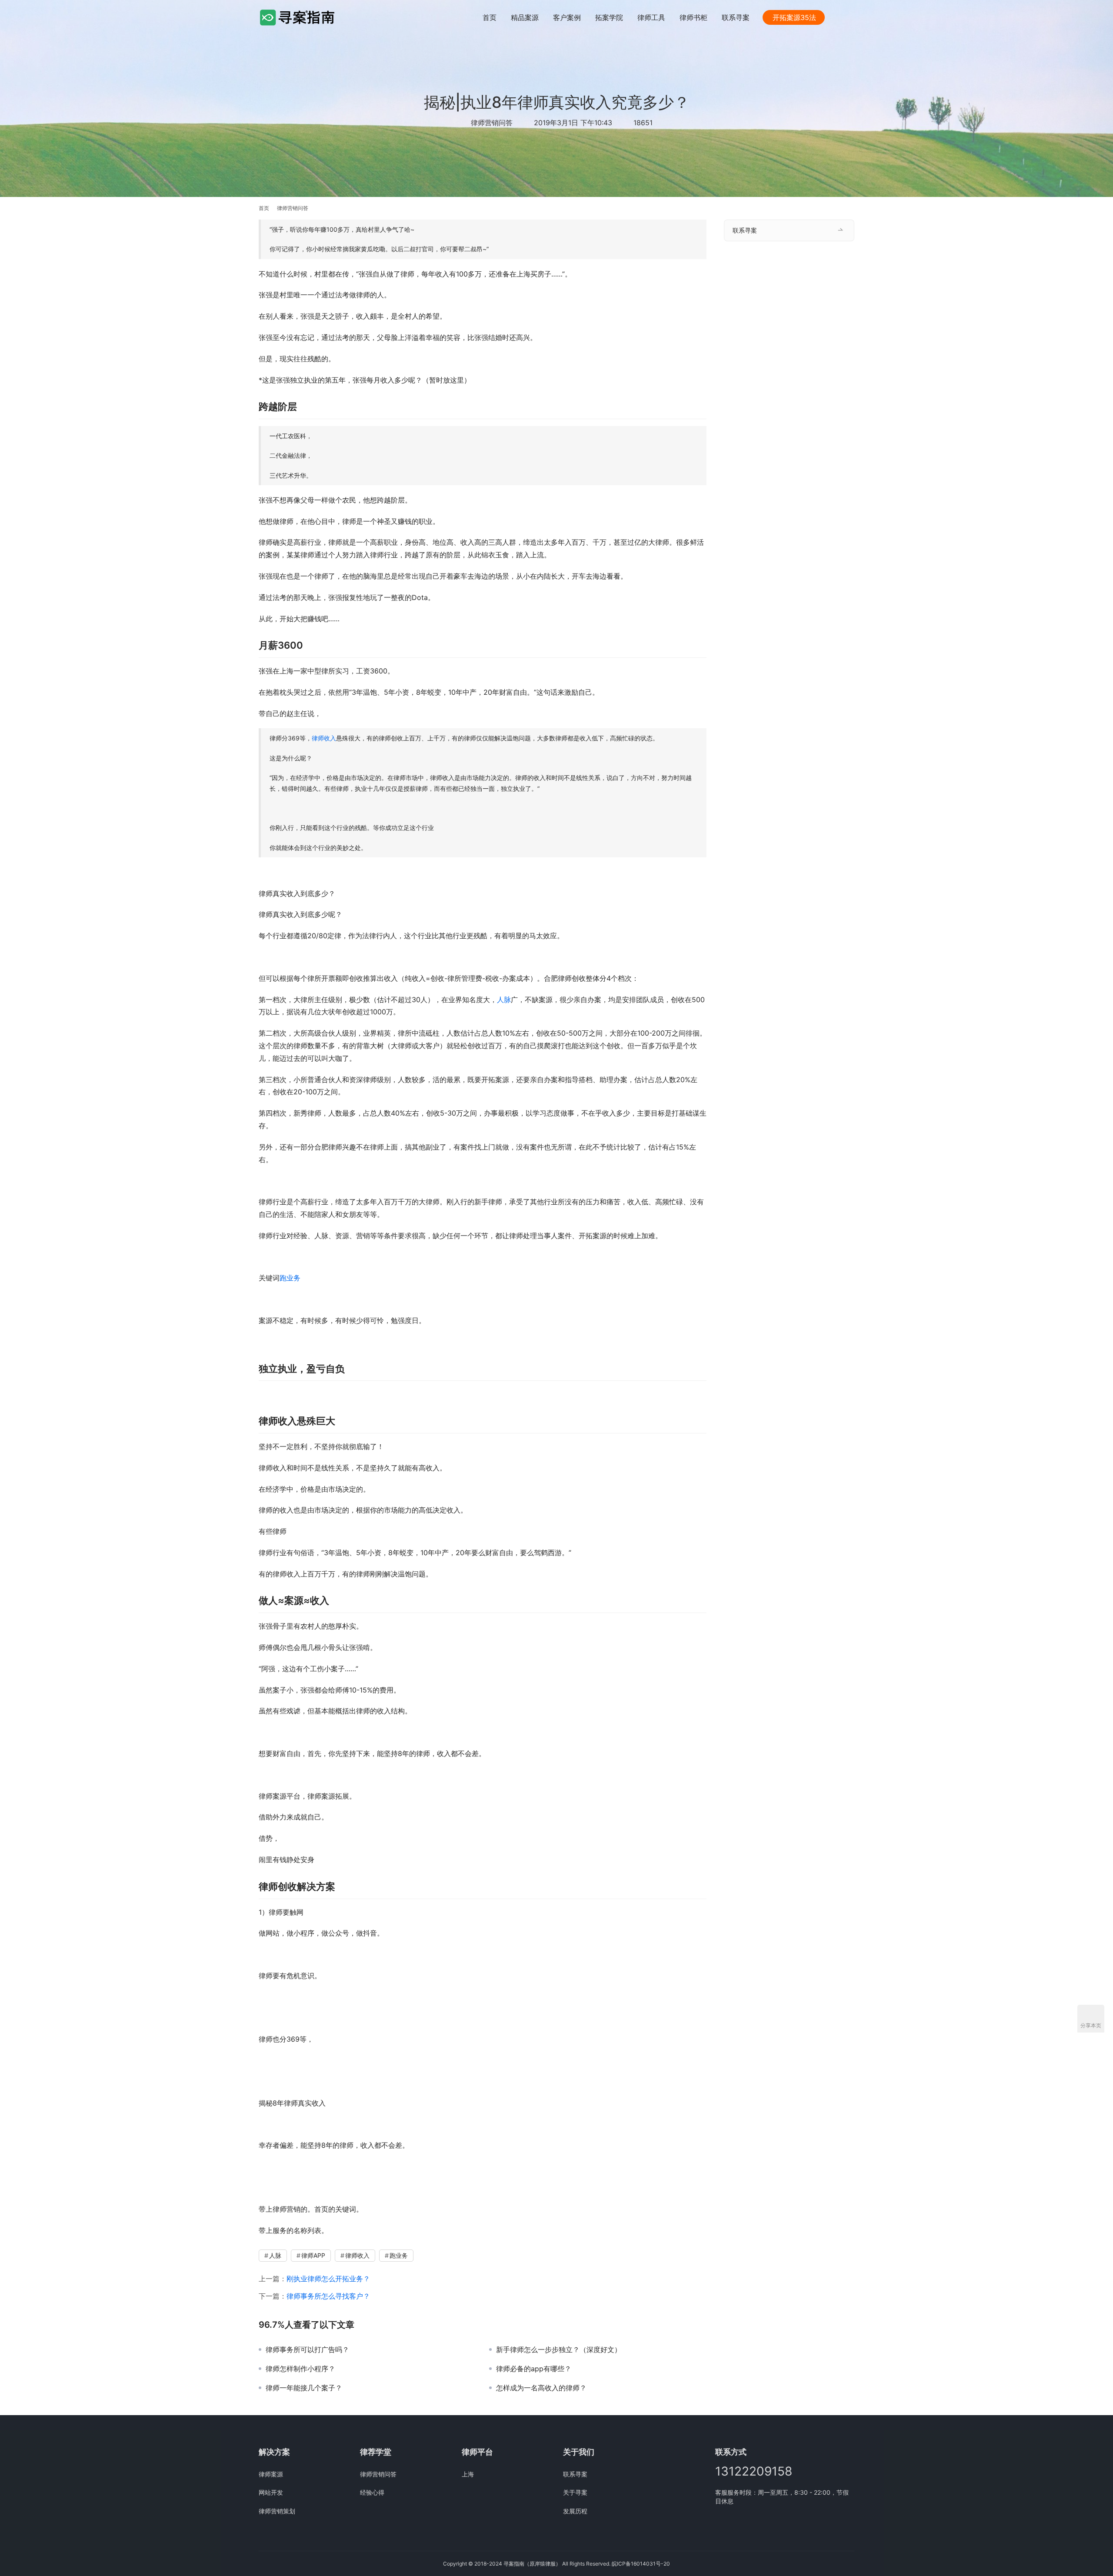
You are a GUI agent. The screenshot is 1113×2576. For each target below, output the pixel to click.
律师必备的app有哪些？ (534, 2369)
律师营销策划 (277, 2511)
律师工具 (651, 17)
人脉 (504, 1000)
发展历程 (575, 2511)
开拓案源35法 (794, 17)
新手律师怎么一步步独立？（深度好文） (559, 2349)
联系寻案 (736, 17)
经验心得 (372, 2492)
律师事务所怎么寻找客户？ (328, 2296)
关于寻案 (575, 2492)
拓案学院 (609, 17)
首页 (490, 17)
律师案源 (271, 2474)
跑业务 (290, 1278)
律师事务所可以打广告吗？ (307, 2349)
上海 (468, 2474)
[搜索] (850, 17)
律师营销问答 (492, 123)
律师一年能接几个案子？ (304, 2388)
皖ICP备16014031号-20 (641, 2564)
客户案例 (567, 17)
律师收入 (324, 738)
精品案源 (525, 17)
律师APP (313, 2255)
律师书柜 (693, 17)
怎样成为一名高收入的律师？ (541, 2388)
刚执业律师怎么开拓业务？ (328, 2279)
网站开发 (271, 2492)
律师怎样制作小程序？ (300, 2369)
